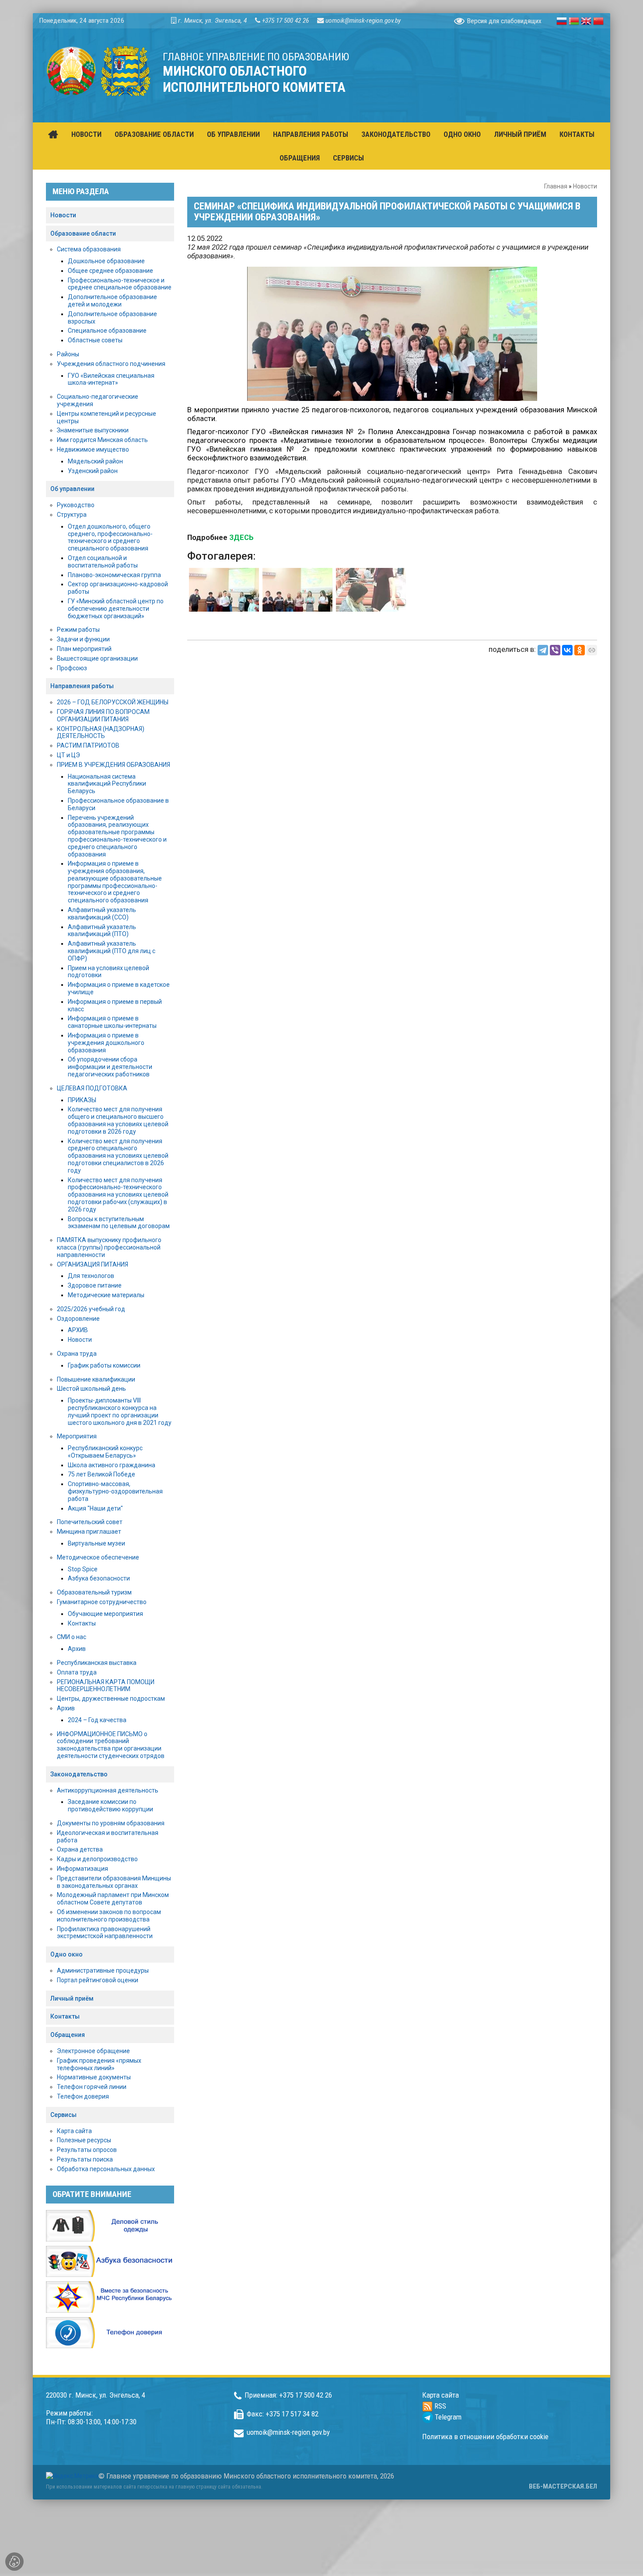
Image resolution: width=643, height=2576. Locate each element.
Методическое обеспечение (98, 1557)
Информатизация (82, 1869)
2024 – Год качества (97, 1720)
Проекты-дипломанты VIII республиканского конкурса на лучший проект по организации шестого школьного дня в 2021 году (120, 1411)
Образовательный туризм (94, 1592)
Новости (585, 186)
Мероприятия (77, 1436)
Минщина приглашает (89, 1532)
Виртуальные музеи (96, 1543)
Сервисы (63, 2115)
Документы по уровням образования (111, 1823)
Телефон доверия (83, 2096)
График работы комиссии (104, 1365)
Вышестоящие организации (97, 658)
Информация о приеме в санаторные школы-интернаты (112, 1022)
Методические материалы (106, 1295)
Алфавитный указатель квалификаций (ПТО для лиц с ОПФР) (112, 951)
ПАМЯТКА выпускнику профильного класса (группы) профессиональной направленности (109, 1247)
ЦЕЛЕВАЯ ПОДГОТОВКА (92, 1088)
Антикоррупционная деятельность (108, 1790)
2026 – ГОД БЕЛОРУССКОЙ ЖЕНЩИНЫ (113, 702)
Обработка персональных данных (106, 2169)
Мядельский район (95, 461)
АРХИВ (78, 1330)
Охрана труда (77, 1354)
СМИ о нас (72, 1637)
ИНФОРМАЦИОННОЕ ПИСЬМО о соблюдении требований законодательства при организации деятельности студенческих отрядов (111, 1745)
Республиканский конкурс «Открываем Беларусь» (105, 1452)
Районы (68, 354)
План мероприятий (84, 649)
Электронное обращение (93, 2051)
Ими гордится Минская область (102, 440)
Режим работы (78, 630)
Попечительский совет (90, 1522)
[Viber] (555, 650)
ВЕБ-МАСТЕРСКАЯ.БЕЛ (563, 2486)
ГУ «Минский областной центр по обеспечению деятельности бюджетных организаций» (116, 609)
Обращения (68, 2035)
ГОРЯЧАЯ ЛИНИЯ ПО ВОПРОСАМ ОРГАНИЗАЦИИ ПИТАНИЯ (103, 715)
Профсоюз (72, 668)
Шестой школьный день (91, 1389)
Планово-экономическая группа (114, 575)
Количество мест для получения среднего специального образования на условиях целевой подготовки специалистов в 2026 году (118, 1156)
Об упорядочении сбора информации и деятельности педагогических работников (110, 1067)
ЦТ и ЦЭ (68, 755)
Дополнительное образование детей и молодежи (112, 301)
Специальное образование (107, 331)
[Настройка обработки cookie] (14, 2562)
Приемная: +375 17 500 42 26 (288, 2395)
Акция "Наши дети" (95, 1508)
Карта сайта (74, 2131)
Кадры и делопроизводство (97, 1859)
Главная (556, 186)
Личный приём (72, 1998)
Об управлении (72, 489)
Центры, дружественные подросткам (111, 1699)
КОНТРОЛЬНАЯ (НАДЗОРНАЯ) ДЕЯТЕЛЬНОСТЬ (101, 733)
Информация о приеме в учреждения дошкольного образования (106, 1043)
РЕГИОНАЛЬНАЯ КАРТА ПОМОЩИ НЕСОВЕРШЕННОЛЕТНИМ (106, 1686)
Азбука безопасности (99, 1578)
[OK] (580, 650)
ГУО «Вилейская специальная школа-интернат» (111, 379)
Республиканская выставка (97, 1663)
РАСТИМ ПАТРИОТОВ (88, 745)
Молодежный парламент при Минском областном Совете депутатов (113, 1899)
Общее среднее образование (110, 271)
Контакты (82, 1623)
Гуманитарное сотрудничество (102, 1602)
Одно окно (66, 1954)
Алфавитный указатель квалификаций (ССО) (102, 914)
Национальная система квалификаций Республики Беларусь (107, 784)
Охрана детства (80, 1849)
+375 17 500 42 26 (285, 21)
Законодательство (79, 1774)
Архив (77, 1649)
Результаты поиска (85, 2159)
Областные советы (95, 340)
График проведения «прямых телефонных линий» (99, 2064)
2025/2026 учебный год (91, 1309)
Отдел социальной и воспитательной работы (103, 562)
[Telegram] (543, 650)
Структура (72, 515)
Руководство (76, 505)
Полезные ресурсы (84, 2140)
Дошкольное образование (106, 261)
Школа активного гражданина (112, 1465)
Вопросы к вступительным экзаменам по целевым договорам (119, 1223)
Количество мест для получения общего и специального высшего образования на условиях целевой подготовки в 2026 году (118, 1120)
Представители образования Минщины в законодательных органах (114, 1882)
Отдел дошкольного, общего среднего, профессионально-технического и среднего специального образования (110, 537)
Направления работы (82, 686)
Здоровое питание (95, 1285)
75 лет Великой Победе (101, 1474)
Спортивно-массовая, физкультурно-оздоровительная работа (115, 1491)
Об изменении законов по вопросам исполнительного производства (109, 1916)
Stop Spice (83, 1569)
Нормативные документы (94, 2077)
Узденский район (93, 471)
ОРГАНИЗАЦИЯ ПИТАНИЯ (93, 1264)
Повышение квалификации (96, 1379)
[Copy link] (592, 650)
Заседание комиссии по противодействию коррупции (110, 1805)
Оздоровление (78, 1319)
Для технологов (91, 1276)
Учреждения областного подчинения (111, 364)
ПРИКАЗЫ (82, 1100)
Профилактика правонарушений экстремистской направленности (105, 1933)
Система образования (89, 249)
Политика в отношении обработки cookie (485, 2437)
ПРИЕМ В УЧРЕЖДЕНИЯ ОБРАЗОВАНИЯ (114, 765)
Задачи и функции (83, 639)
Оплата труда (77, 1672)
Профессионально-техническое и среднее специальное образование (120, 284)
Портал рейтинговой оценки (98, 1980)
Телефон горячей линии (92, 2087)
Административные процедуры (103, 1970)
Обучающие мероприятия (105, 1614)
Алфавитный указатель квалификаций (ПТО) (102, 931)
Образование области (83, 233)
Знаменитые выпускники (93, 430)
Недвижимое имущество (93, 449)
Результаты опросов (87, 2150)
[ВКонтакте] (567, 650)
